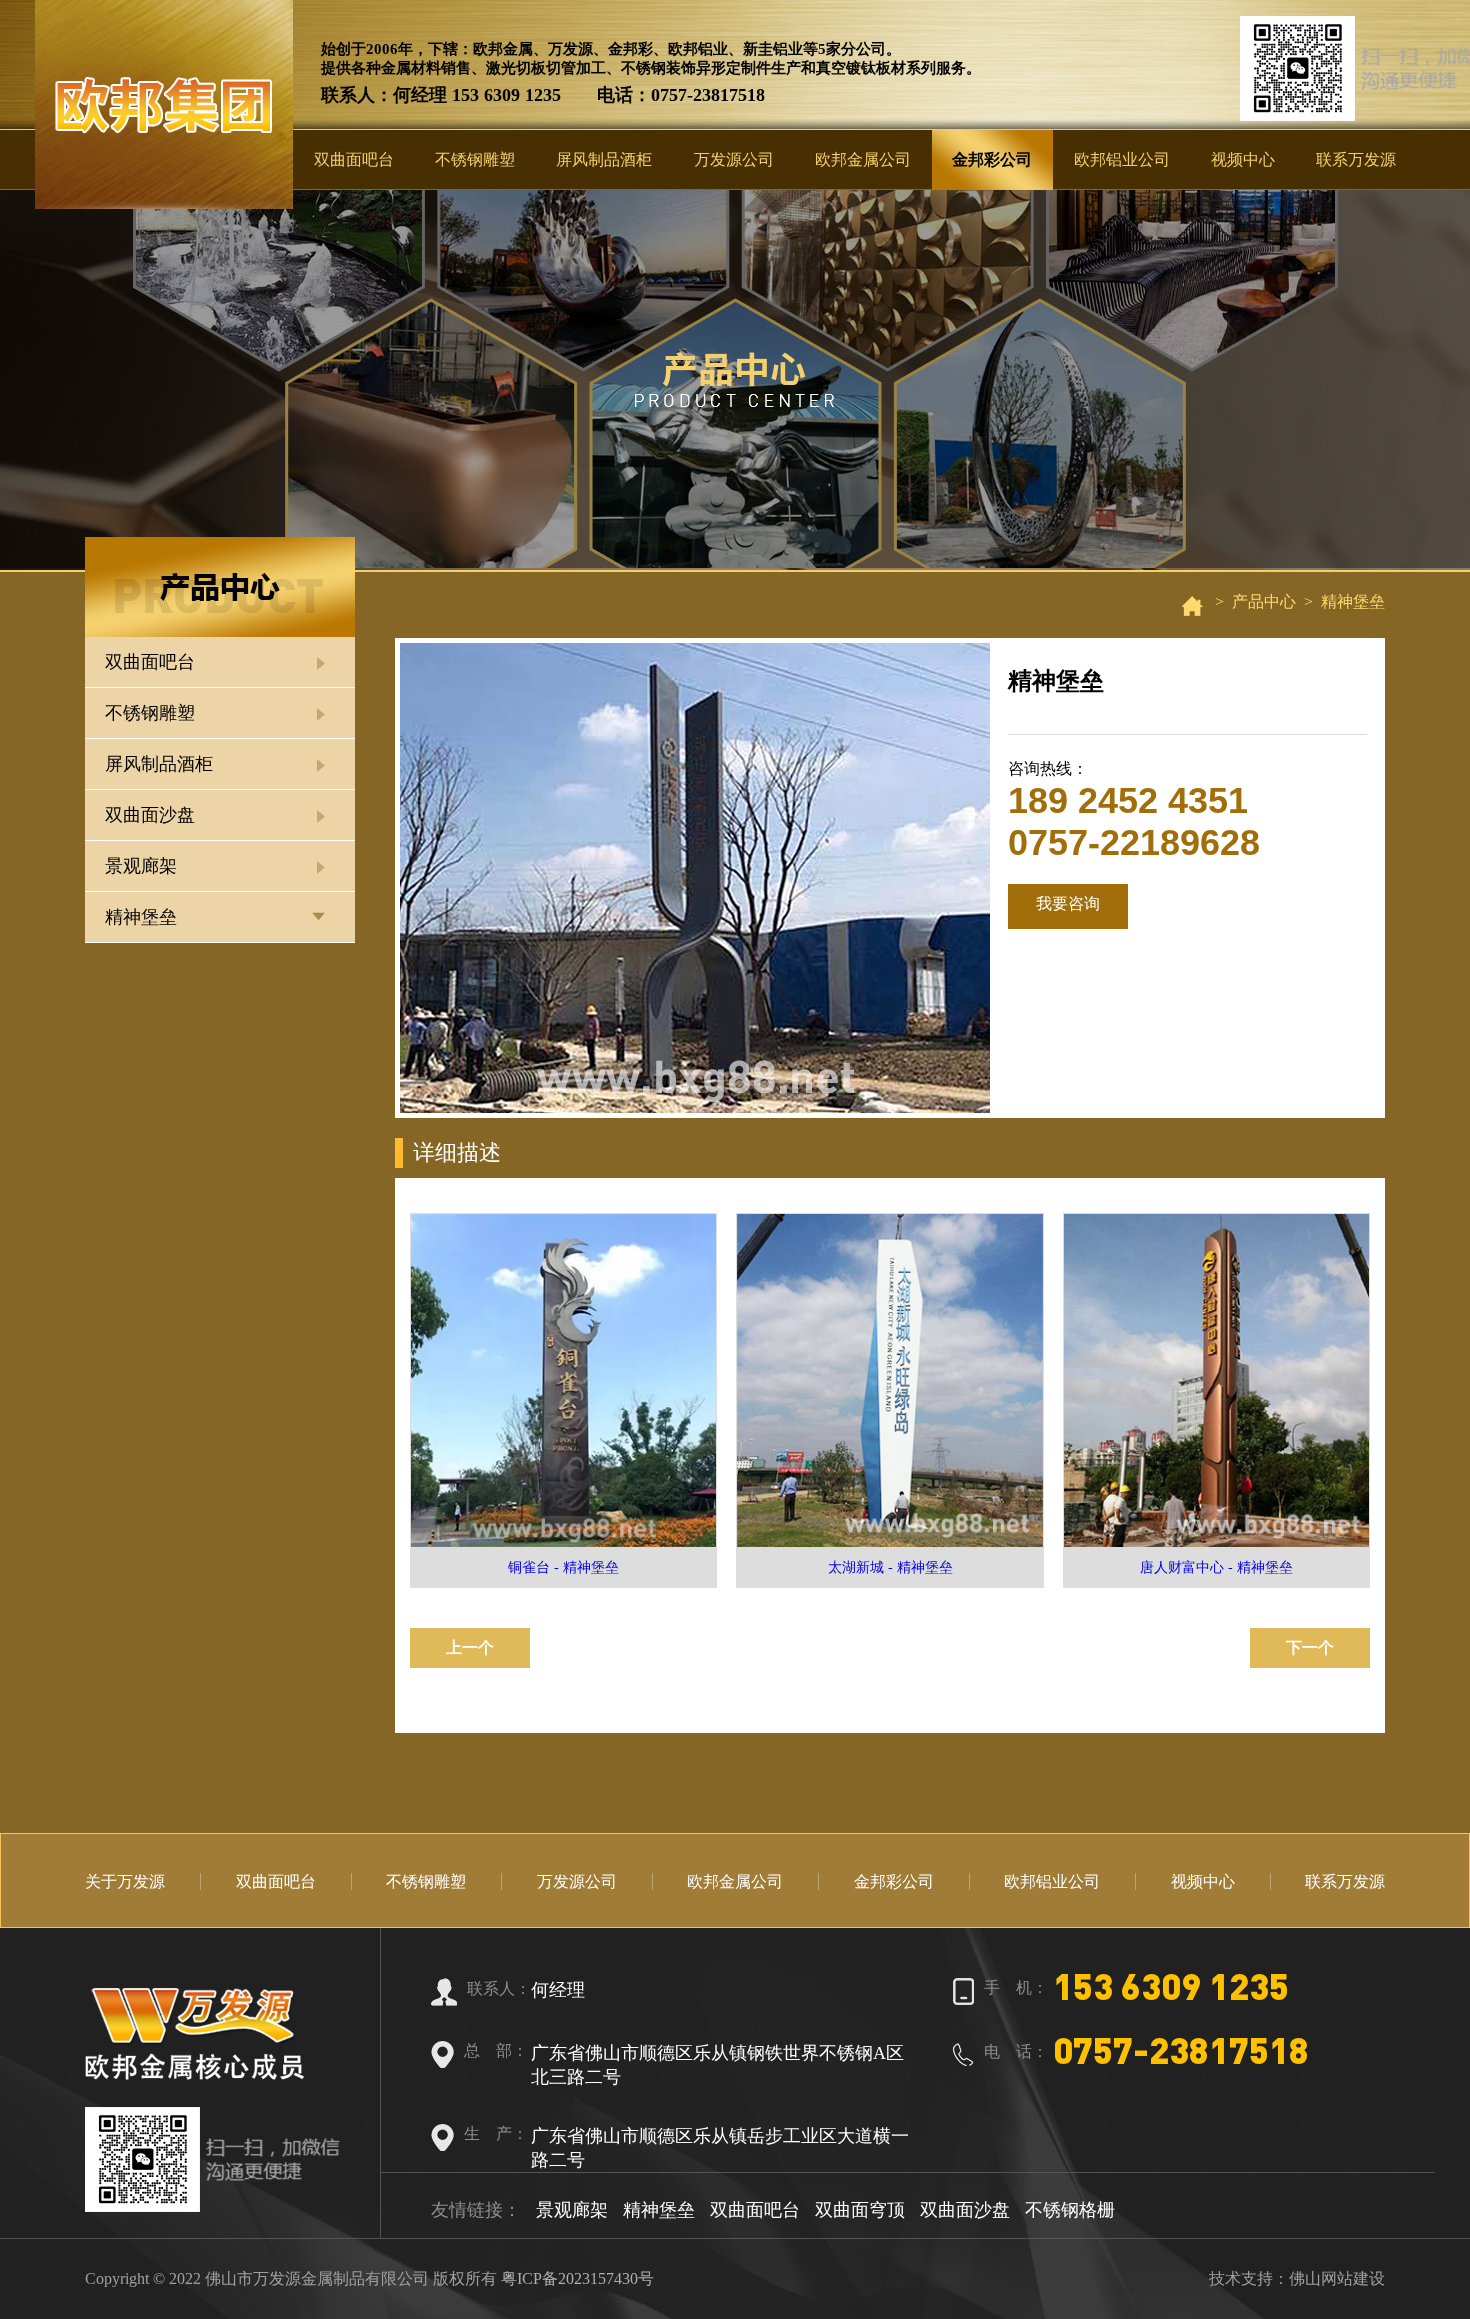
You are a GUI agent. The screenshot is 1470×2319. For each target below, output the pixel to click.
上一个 (470, 1647)
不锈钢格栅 (1070, 2210)
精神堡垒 (141, 917)
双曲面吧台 (354, 159)
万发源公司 (734, 159)
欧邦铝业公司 (1122, 159)
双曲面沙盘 (150, 815)
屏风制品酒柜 (604, 159)
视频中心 (1243, 159)
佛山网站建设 (1337, 2278)
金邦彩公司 (992, 159)
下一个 (1310, 1647)
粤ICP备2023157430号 (577, 2278)
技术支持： (1249, 2278)
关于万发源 (125, 1881)
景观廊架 (141, 866)
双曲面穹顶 (860, 2210)
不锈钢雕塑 (475, 159)
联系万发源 (1356, 159)
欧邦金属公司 (863, 159)
